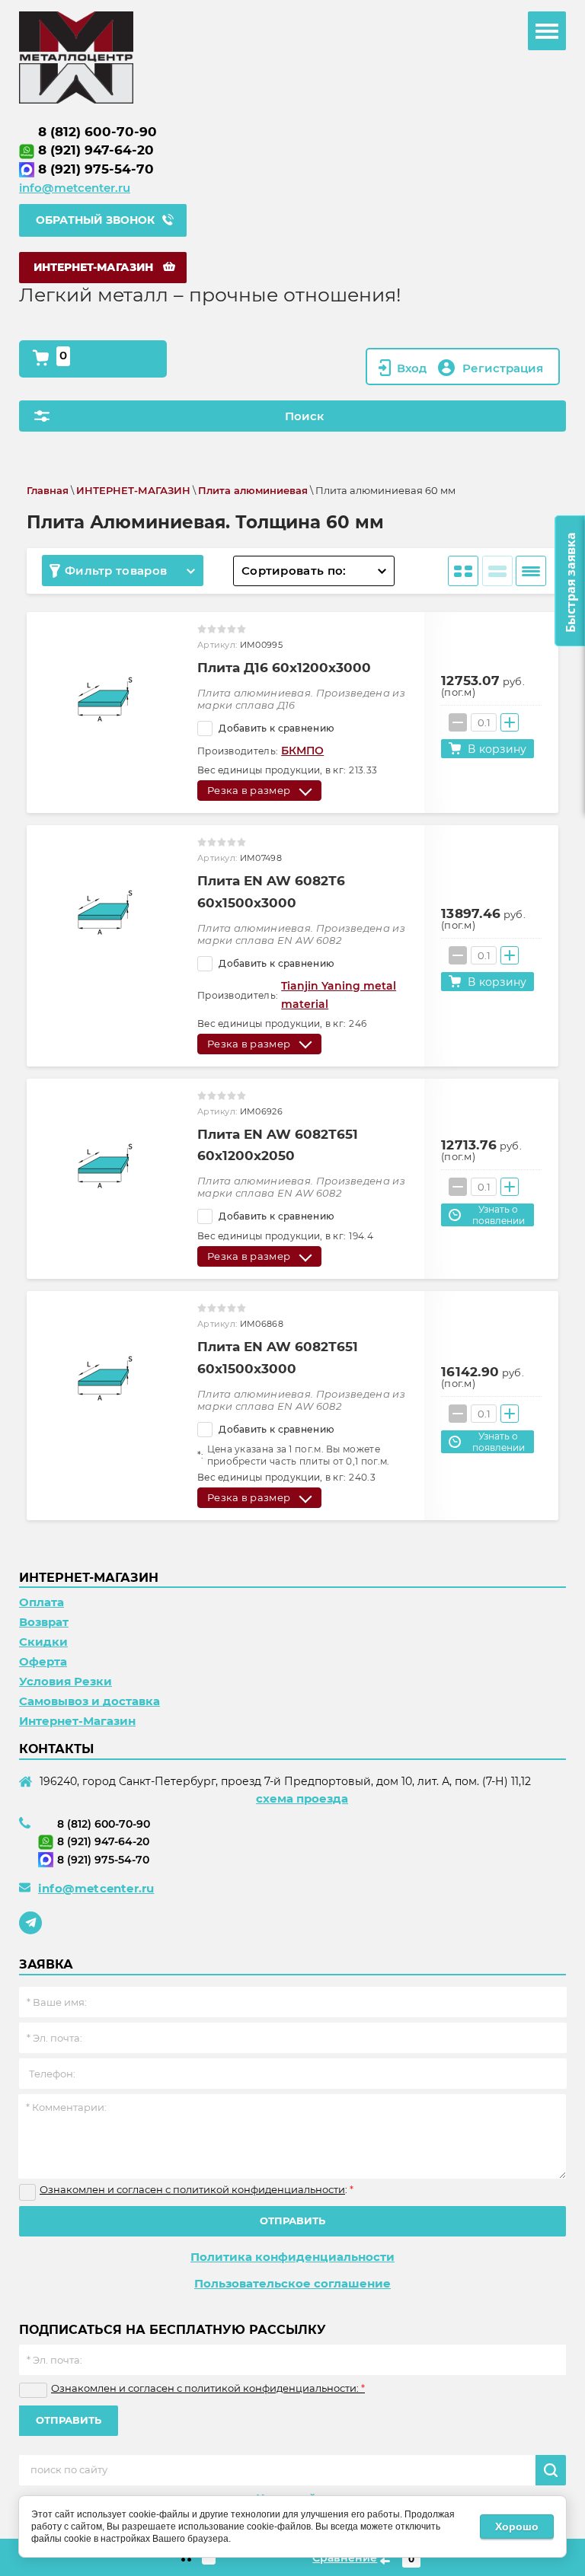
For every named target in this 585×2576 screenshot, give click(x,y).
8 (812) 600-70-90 (97, 132)
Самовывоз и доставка (90, 1701)
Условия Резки (66, 1681)
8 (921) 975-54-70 (96, 169)
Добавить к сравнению (275, 728)
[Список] (497, 571)
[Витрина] (463, 571)
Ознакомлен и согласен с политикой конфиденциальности (192, 2189)
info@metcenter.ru (75, 188)
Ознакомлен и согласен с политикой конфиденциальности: (208, 2388)
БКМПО (302, 751)
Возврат (44, 1622)
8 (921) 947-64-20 (96, 150)
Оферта (43, 1661)
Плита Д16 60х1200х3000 (284, 668)
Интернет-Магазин (77, 1721)
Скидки (43, 1642)
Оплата (42, 1602)
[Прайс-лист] (531, 571)
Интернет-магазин (93, 267)
